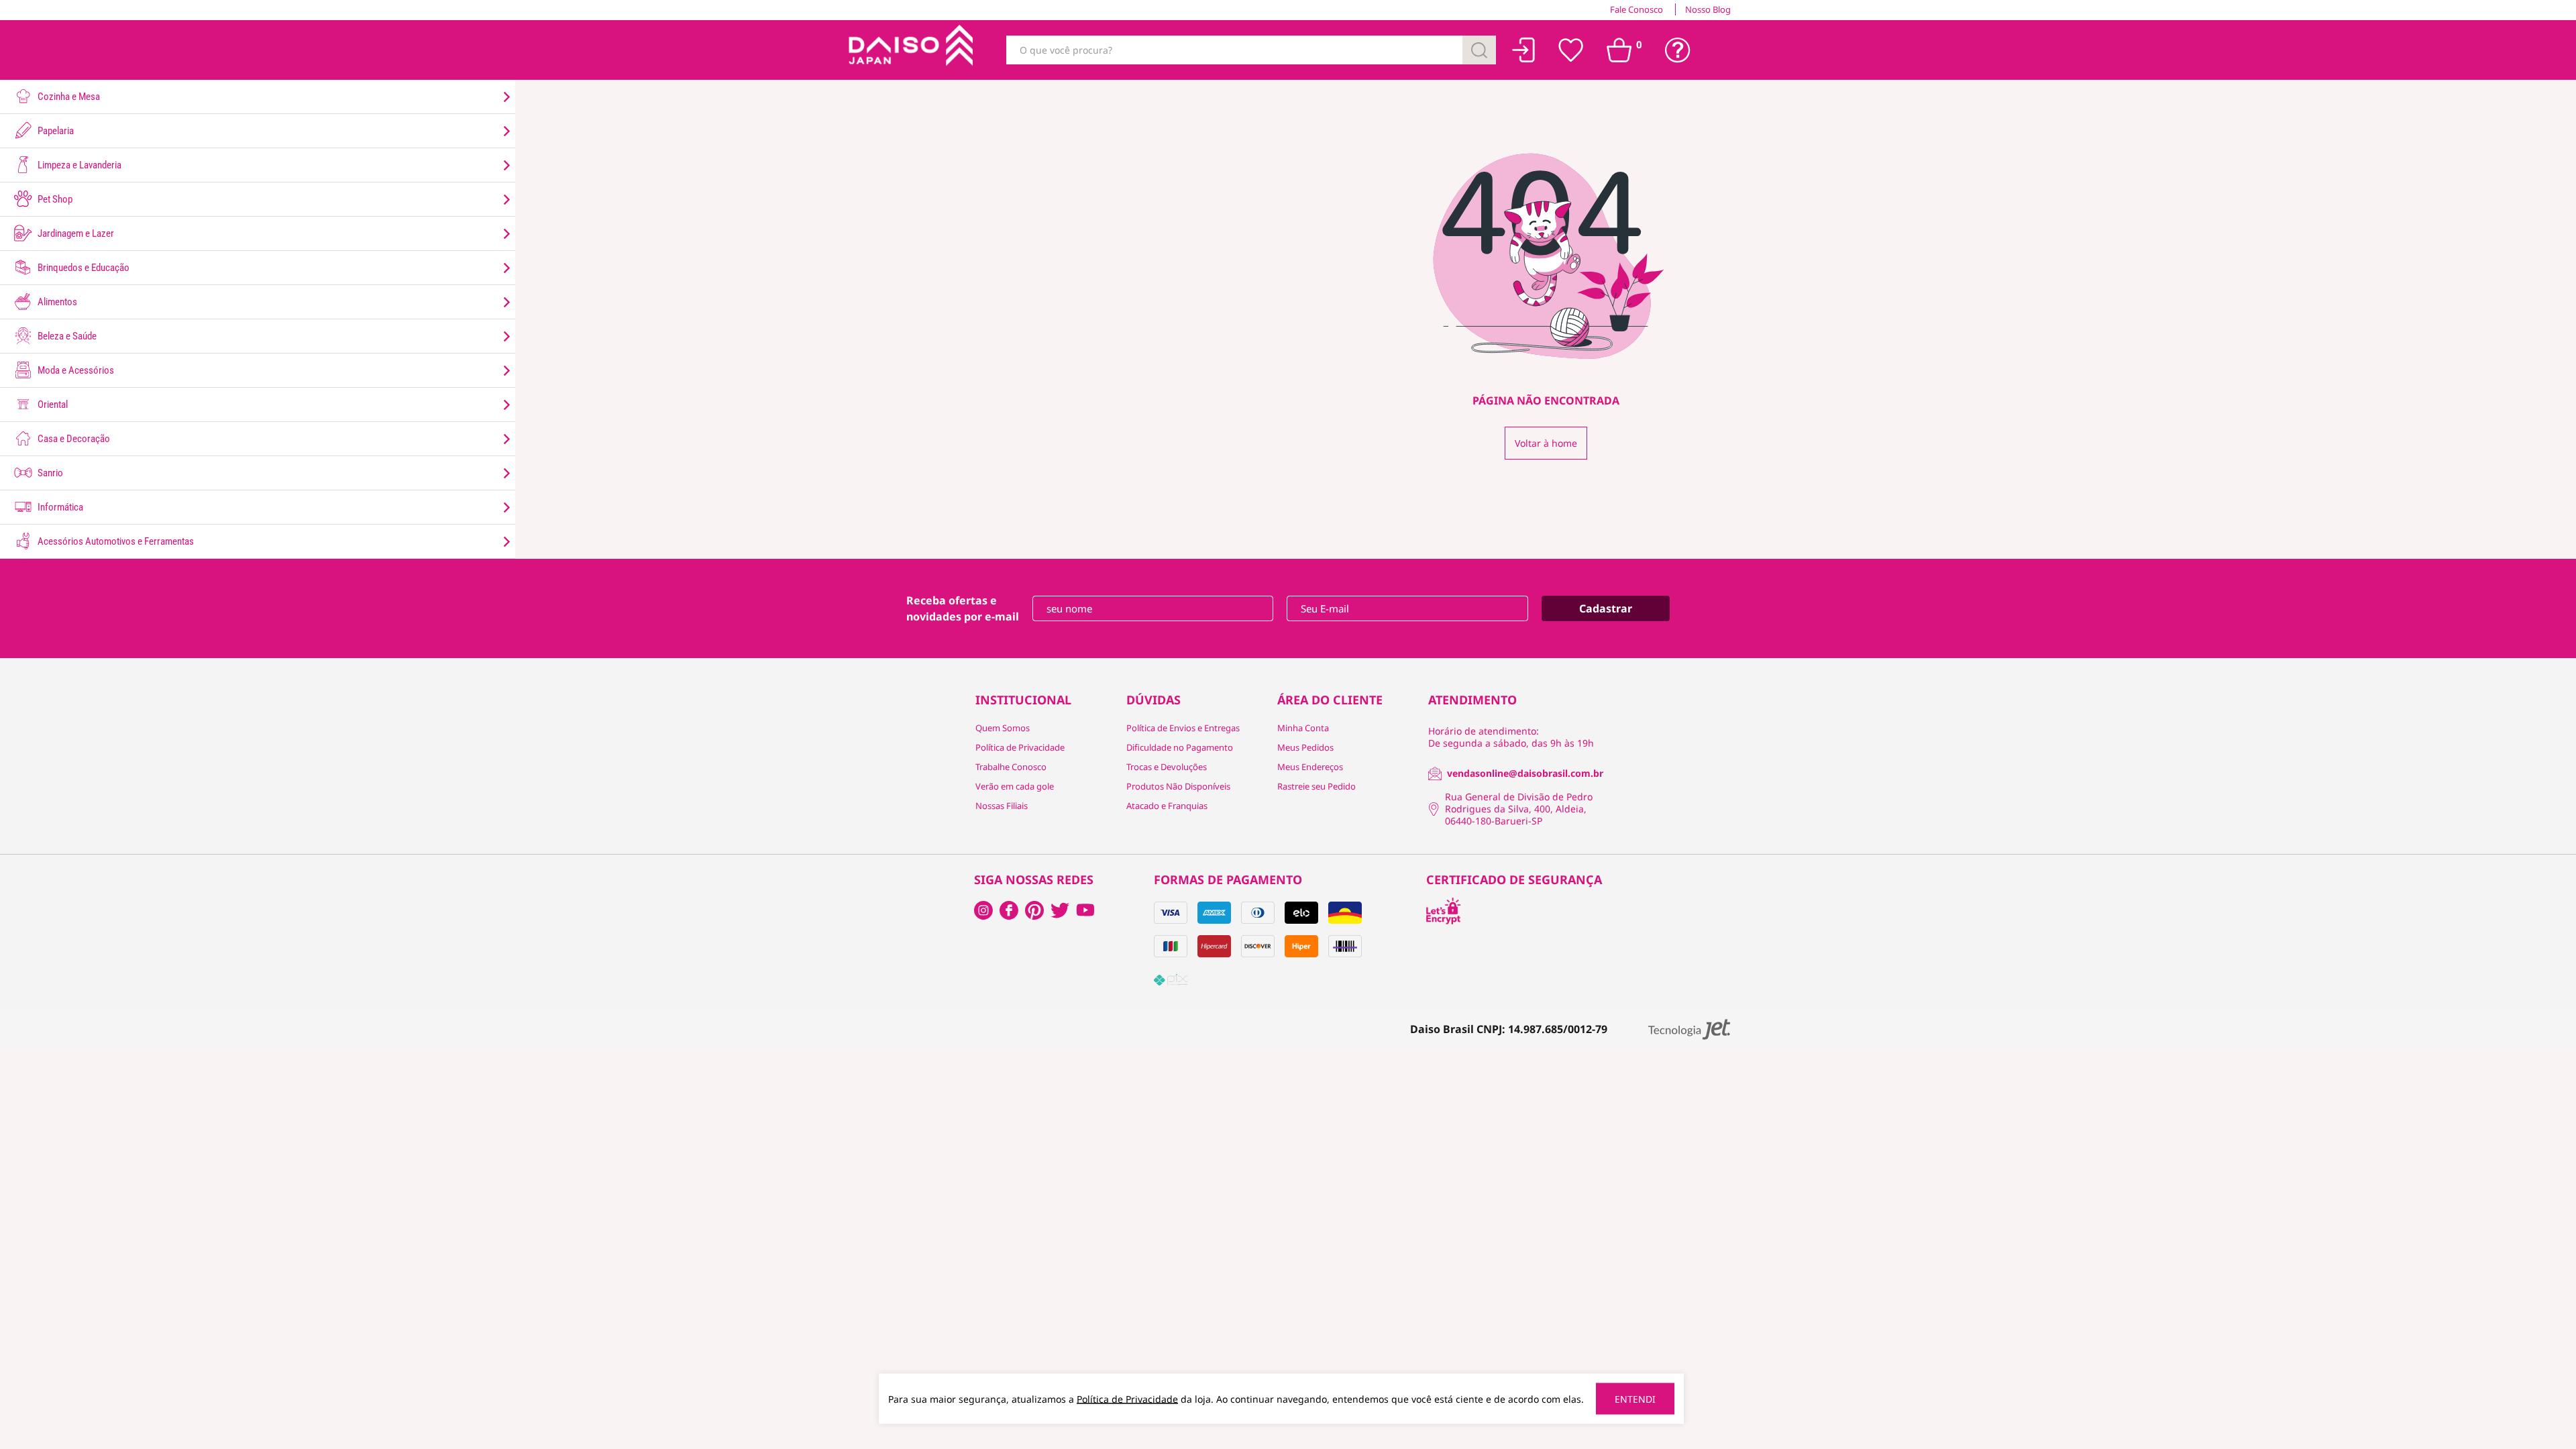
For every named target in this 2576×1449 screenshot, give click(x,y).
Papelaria (55, 131)
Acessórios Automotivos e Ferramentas (115, 541)
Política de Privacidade (1020, 747)
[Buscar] (1479, 50)
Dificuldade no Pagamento (1180, 747)
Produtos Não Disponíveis (1178, 786)
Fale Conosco (1636, 9)
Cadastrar (1606, 608)
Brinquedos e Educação (83, 268)
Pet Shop (54, 199)
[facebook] (983, 910)
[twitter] (1060, 910)
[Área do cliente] (1524, 50)
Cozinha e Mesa (68, 97)
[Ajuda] (1678, 50)
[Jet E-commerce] (1689, 1029)
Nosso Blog (1708, 9)
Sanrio (49, 473)
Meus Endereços (1310, 767)
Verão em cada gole (1015, 786)
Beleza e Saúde (66, 336)
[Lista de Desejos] (1571, 50)
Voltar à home (1546, 443)
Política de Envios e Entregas (1183, 728)
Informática (59, 507)
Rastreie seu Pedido (1317, 786)
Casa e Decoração (73, 439)
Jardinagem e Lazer (75, 233)
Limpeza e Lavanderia (78, 165)
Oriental (52, 405)
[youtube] (1085, 910)
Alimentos (56, 302)
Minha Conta (1303, 728)
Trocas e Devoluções (1167, 767)
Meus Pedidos (1305, 747)
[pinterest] (1034, 910)
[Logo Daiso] (909, 50)
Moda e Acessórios (75, 370)
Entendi (1635, 1399)
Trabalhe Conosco (1011, 767)
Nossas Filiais (1002, 806)
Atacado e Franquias (1167, 806)
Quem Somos (1003, 728)
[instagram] (1009, 910)
